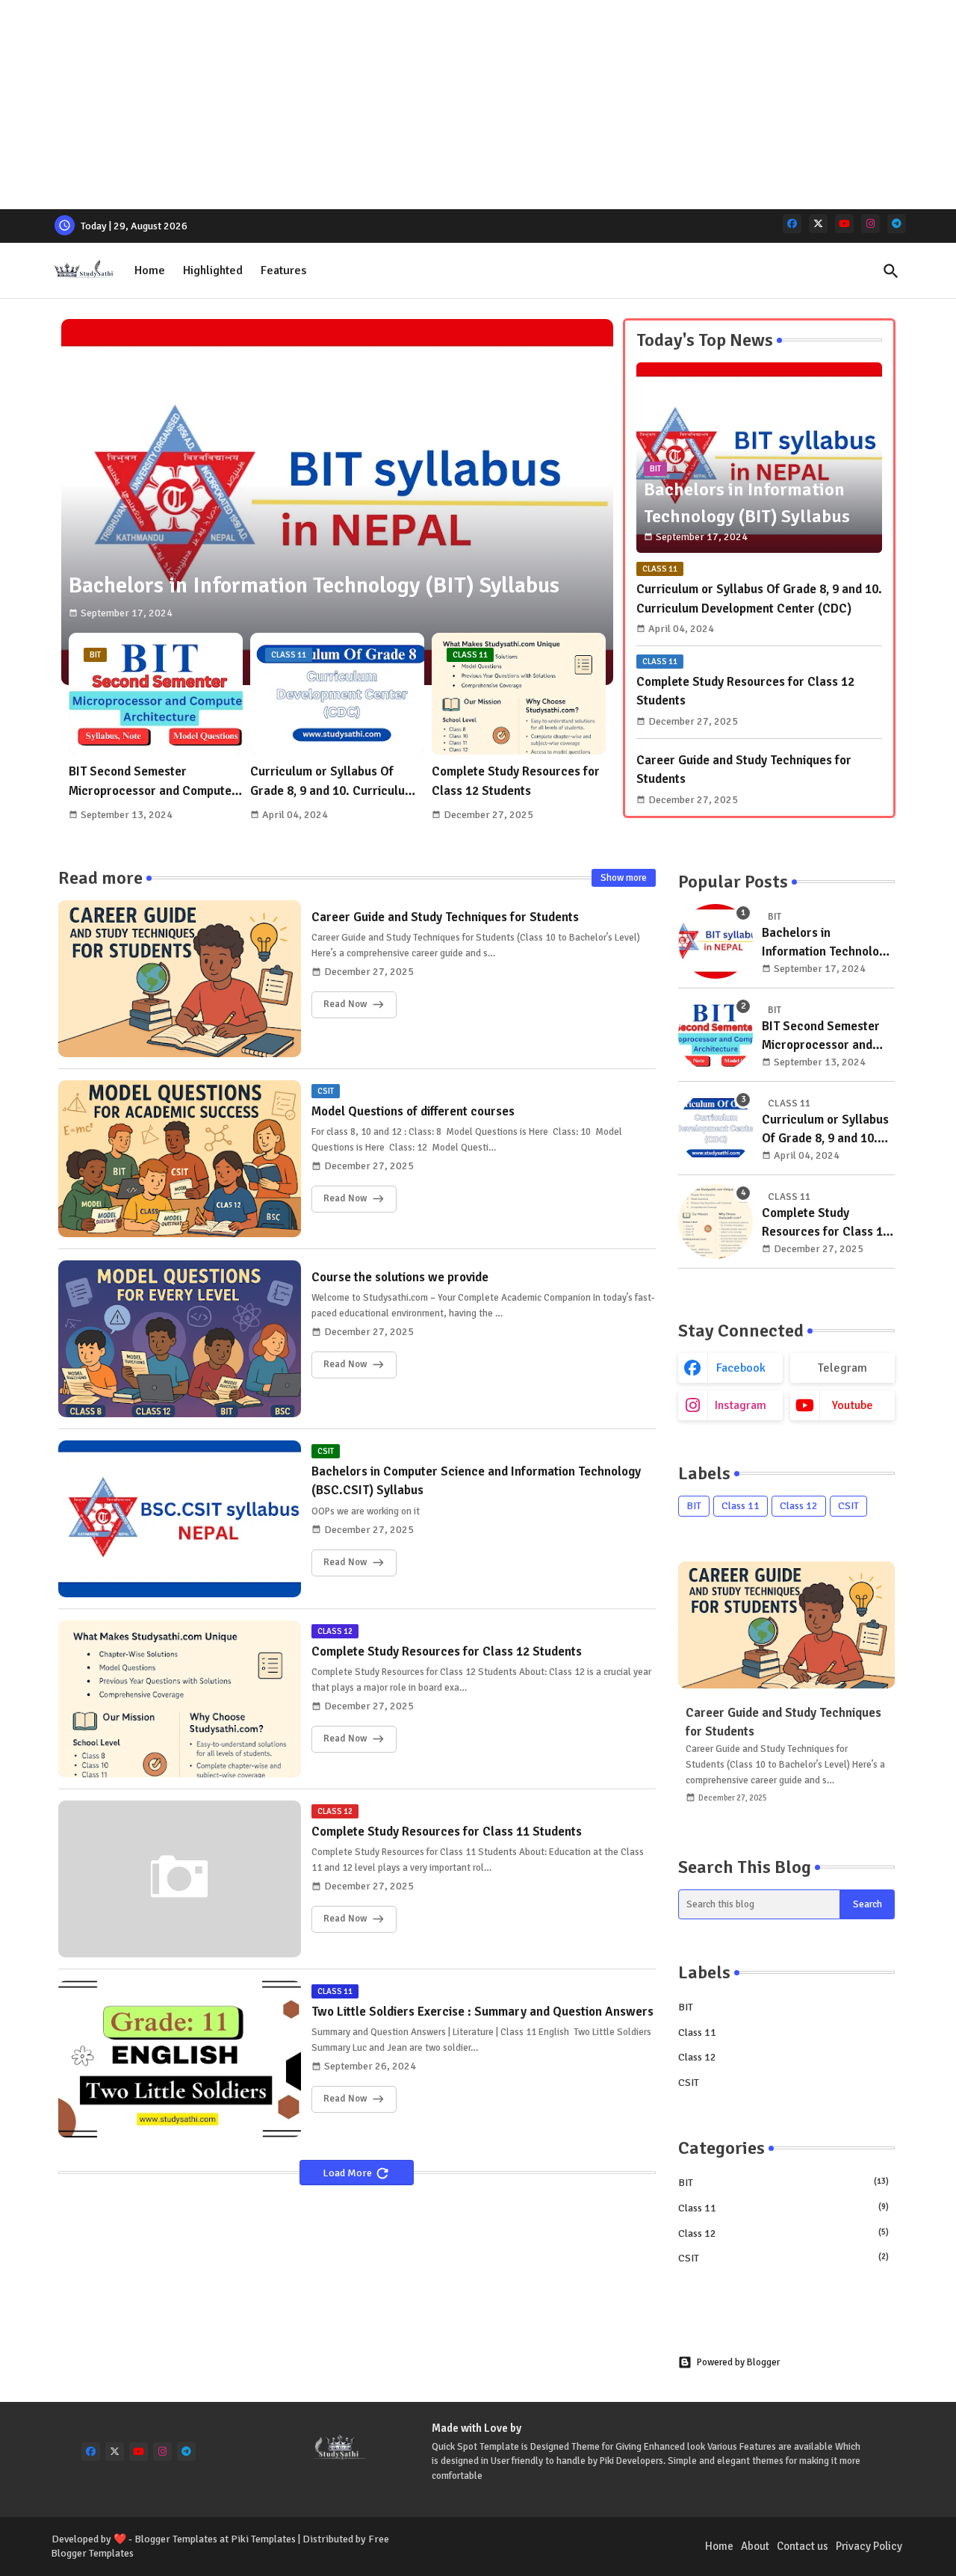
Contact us (803, 2546)
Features (283, 270)
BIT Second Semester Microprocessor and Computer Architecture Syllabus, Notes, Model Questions (153, 782)
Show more (624, 878)
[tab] (150, 271)
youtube (853, 1405)
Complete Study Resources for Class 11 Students (447, 1832)
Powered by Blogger (738, 2362)
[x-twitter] (818, 224)
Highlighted (213, 270)
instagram (741, 1405)
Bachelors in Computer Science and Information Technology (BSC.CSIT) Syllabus (476, 1481)
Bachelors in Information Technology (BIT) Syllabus (827, 943)
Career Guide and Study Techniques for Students (744, 770)
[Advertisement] (448, 105)
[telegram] (897, 224)
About (755, 2546)
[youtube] (844, 224)
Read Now (345, 1005)
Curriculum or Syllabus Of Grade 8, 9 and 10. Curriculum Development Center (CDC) (332, 782)
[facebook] (792, 224)
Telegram (842, 1368)
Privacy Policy (869, 2546)
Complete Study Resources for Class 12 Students (516, 781)
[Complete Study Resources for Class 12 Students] (716, 1222)
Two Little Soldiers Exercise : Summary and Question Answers (482, 2012)
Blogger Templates (176, 2539)
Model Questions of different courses (413, 1111)
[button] (891, 271)
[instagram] (870, 224)
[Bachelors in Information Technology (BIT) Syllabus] (716, 941)
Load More (348, 2173)
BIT (694, 1506)
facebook (741, 1368)
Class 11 (741, 1506)
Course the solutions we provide (400, 1277)
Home (150, 270)
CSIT (848, 1506)
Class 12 (799, 1506)
